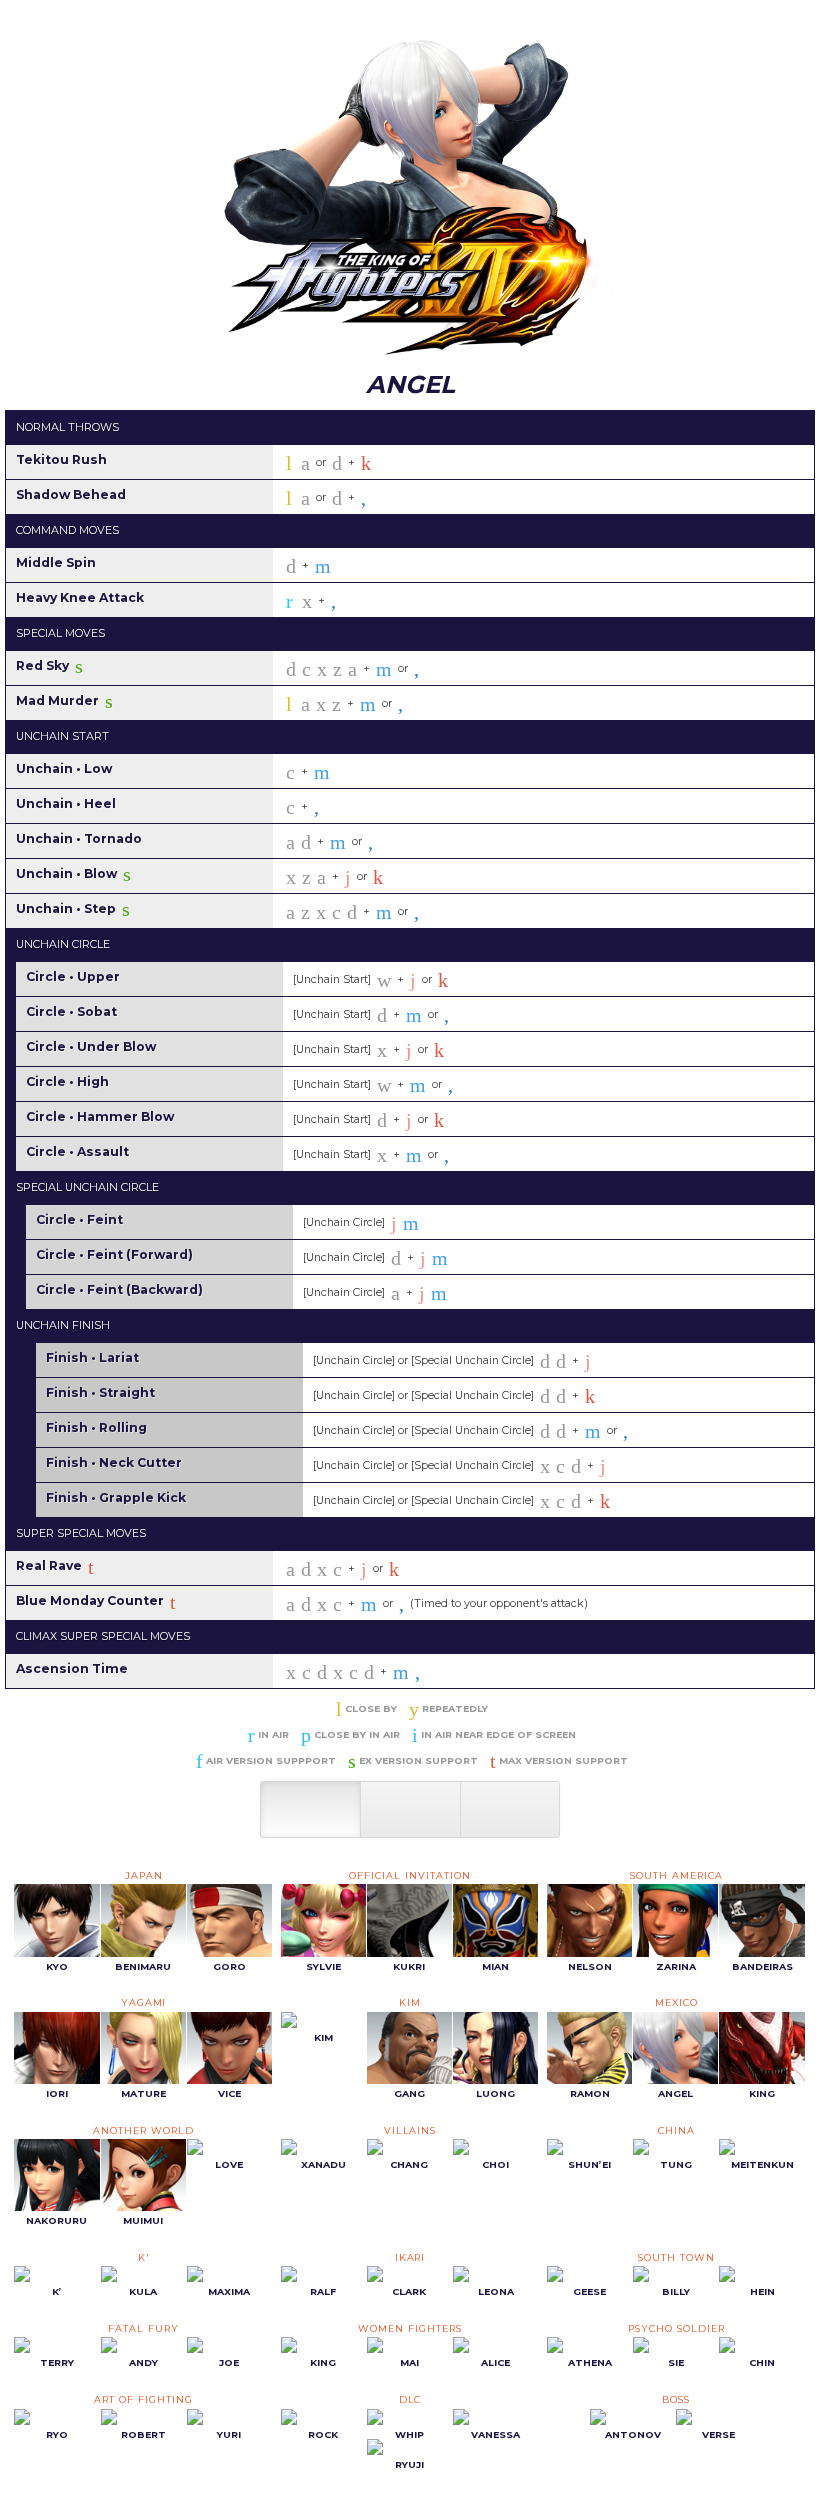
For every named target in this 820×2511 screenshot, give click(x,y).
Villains (410, 2130)
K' (144, 2257)
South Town (676, 2257)
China (676, 2130)
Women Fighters (409, 2328)
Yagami (144, 2002)
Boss (676, 2399)
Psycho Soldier (676, 2328)
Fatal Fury (143, 2328)
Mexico (676, 2002)
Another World (143, 2130)
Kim (410, 2002)
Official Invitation (409, 1875)
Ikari (410, 2257)
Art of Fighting (143, 2399)
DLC (410, 2399)
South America (676, 1875)
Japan (144, 1875)
